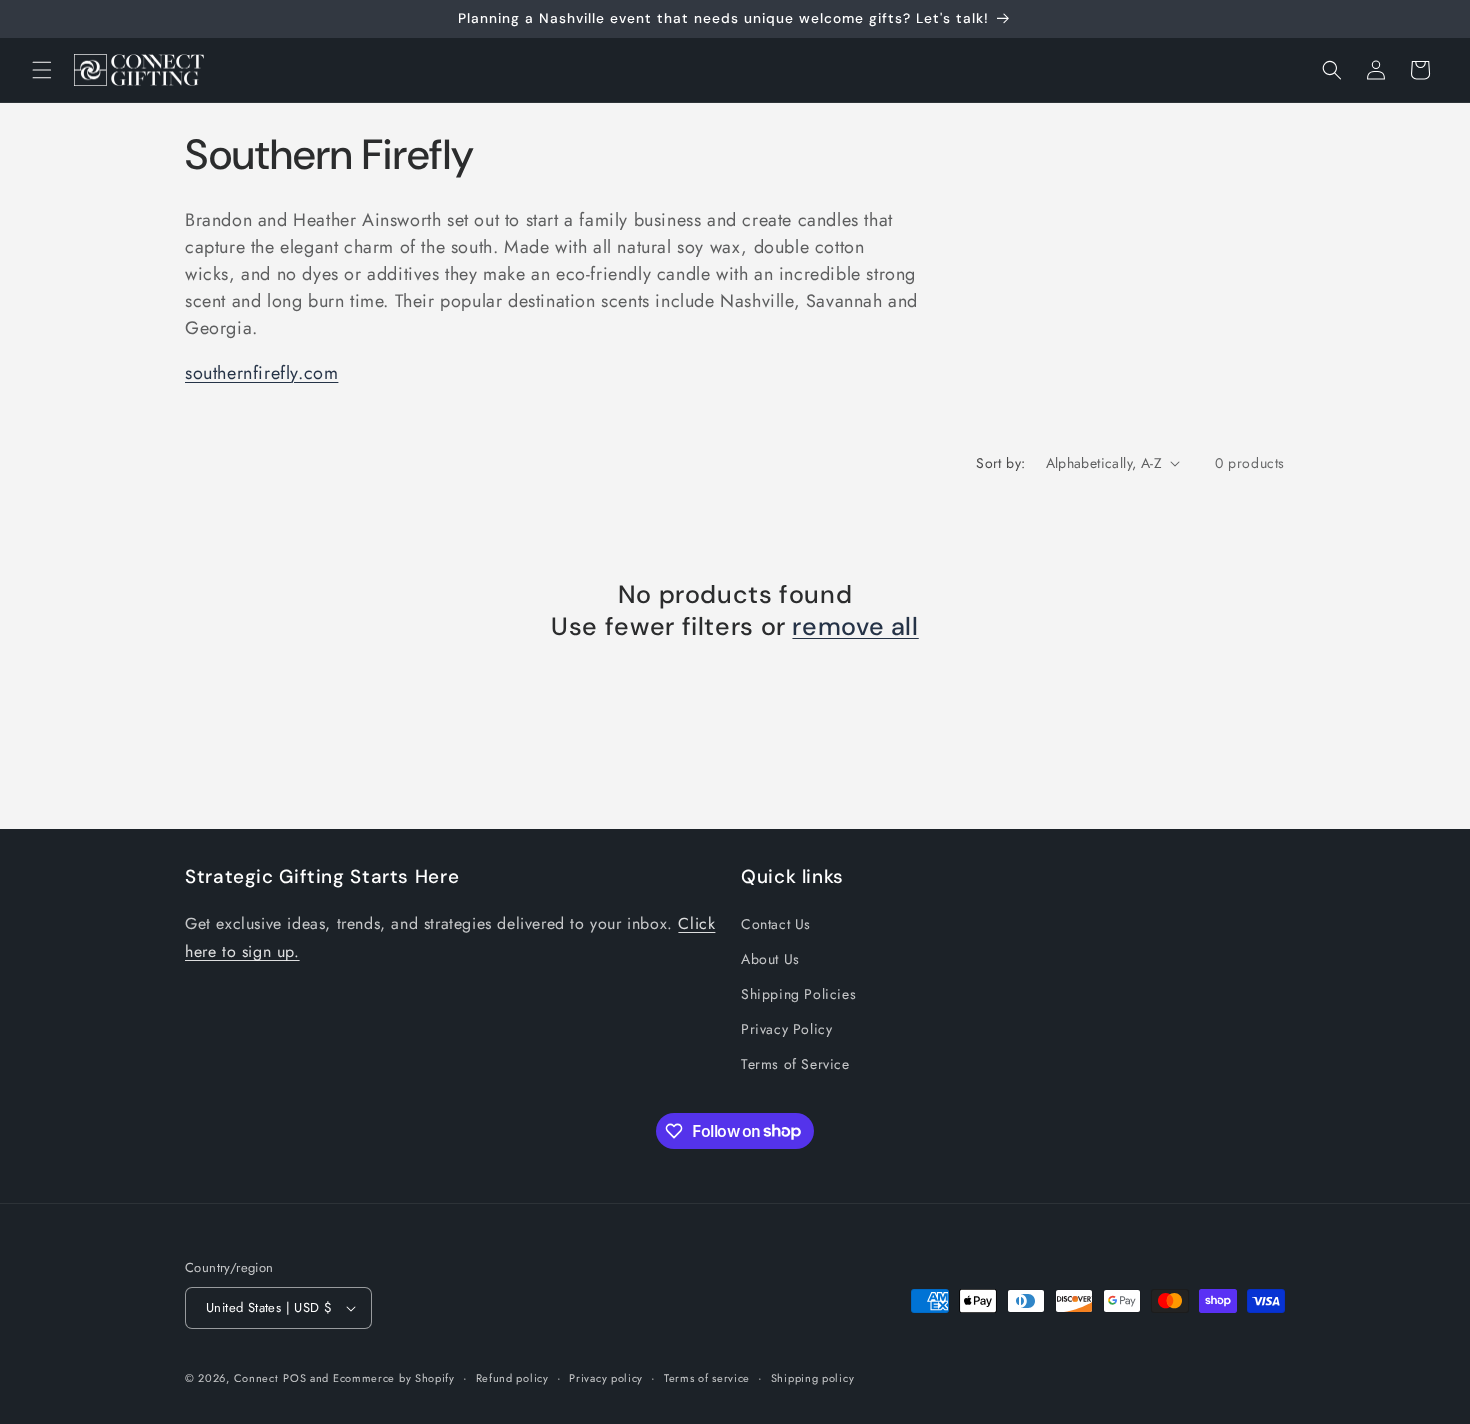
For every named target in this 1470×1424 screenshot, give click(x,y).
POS (294, 1378)
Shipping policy (813, 1378)
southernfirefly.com (261, 373)
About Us (770, 959)
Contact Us (776, 924)
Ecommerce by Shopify (394, 1378)
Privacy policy (606, 1378)
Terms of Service (795, 1064)
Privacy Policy (786, 1029)
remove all (855, 627)
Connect (256, 1378)
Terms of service (707, 1378)
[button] (42, 70)
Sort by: (1000, 463)
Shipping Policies (798, 994)
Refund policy (512, 1378)
